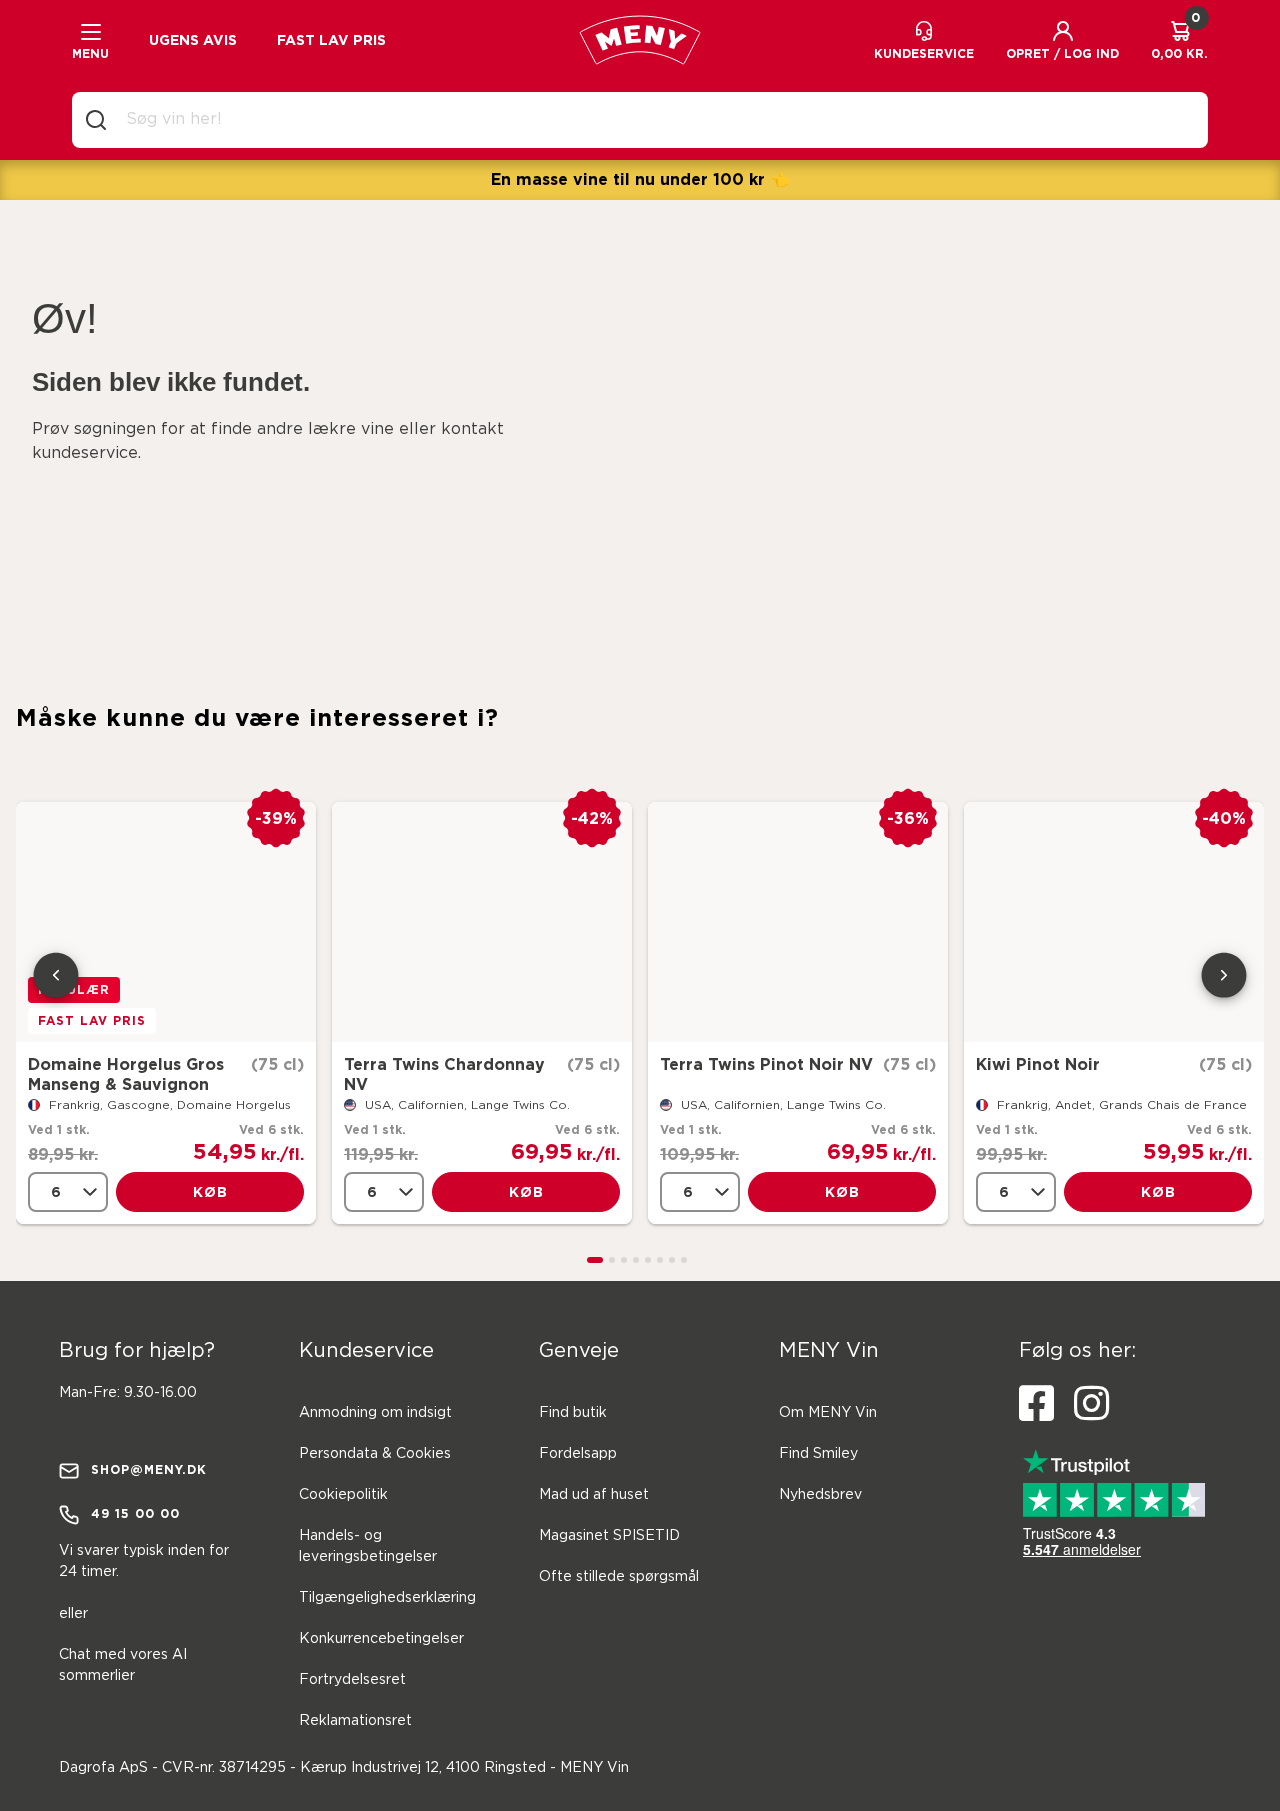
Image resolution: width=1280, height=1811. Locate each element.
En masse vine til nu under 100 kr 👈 (640, 179)
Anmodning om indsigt (375, 1413)
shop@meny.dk (149, 1469)
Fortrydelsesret (352, 1680)
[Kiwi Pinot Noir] (1114, 922)
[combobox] (656, 120)
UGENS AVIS (193, 40)
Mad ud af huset (594, 1495)
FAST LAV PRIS (331, 40)
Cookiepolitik (343, 1495)
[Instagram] (1091, 1404)
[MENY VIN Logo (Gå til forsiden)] (640, 40)
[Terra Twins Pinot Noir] (798, 922)
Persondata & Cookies (375, 1454)
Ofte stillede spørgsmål (619, 1577)
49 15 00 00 (135, 1513)
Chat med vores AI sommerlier (123, 1665)
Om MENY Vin (828, 1413)
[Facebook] (1036, 1404)
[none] (68, 1192)
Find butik (573, 1413)
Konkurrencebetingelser (381, 1639)
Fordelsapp (578, 1454)
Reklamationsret (355, 1721)
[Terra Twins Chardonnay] (482, 922)
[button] (1062, 40)
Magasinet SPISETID (609, 1536)
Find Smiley (818, 1454)
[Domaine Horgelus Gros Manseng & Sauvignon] (166, 922)
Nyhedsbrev (820, 1495)
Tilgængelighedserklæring (387, 1598)
